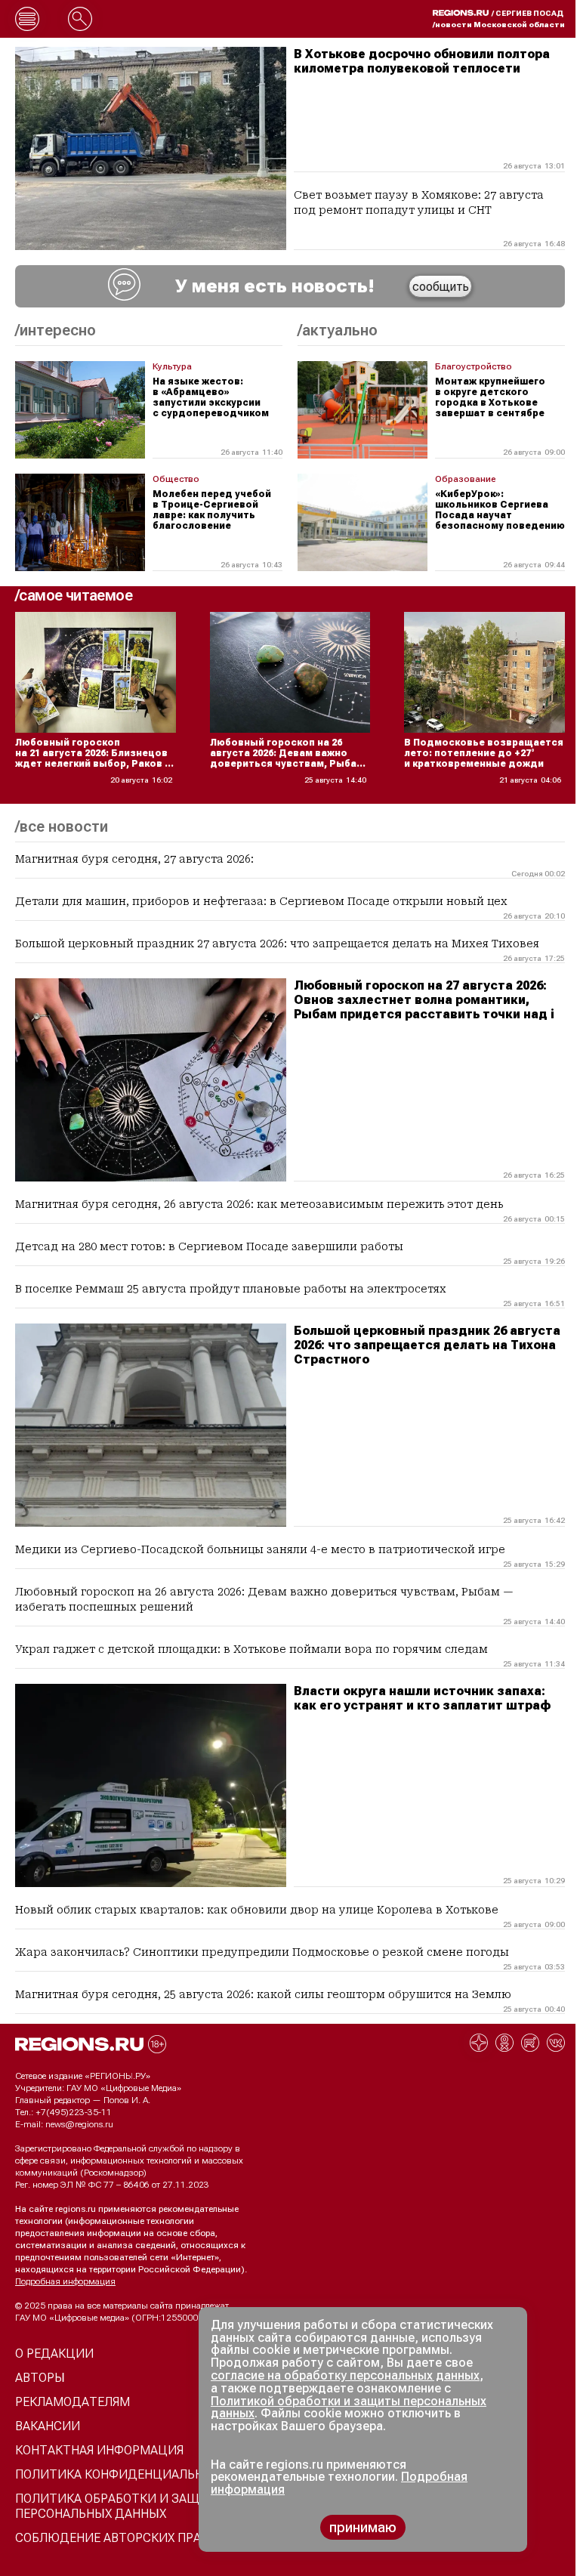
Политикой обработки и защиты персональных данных (349, 2408)
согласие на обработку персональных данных (345, 2375)
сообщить (441, 287)
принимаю (363, 2527)
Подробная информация (65, 2281)
